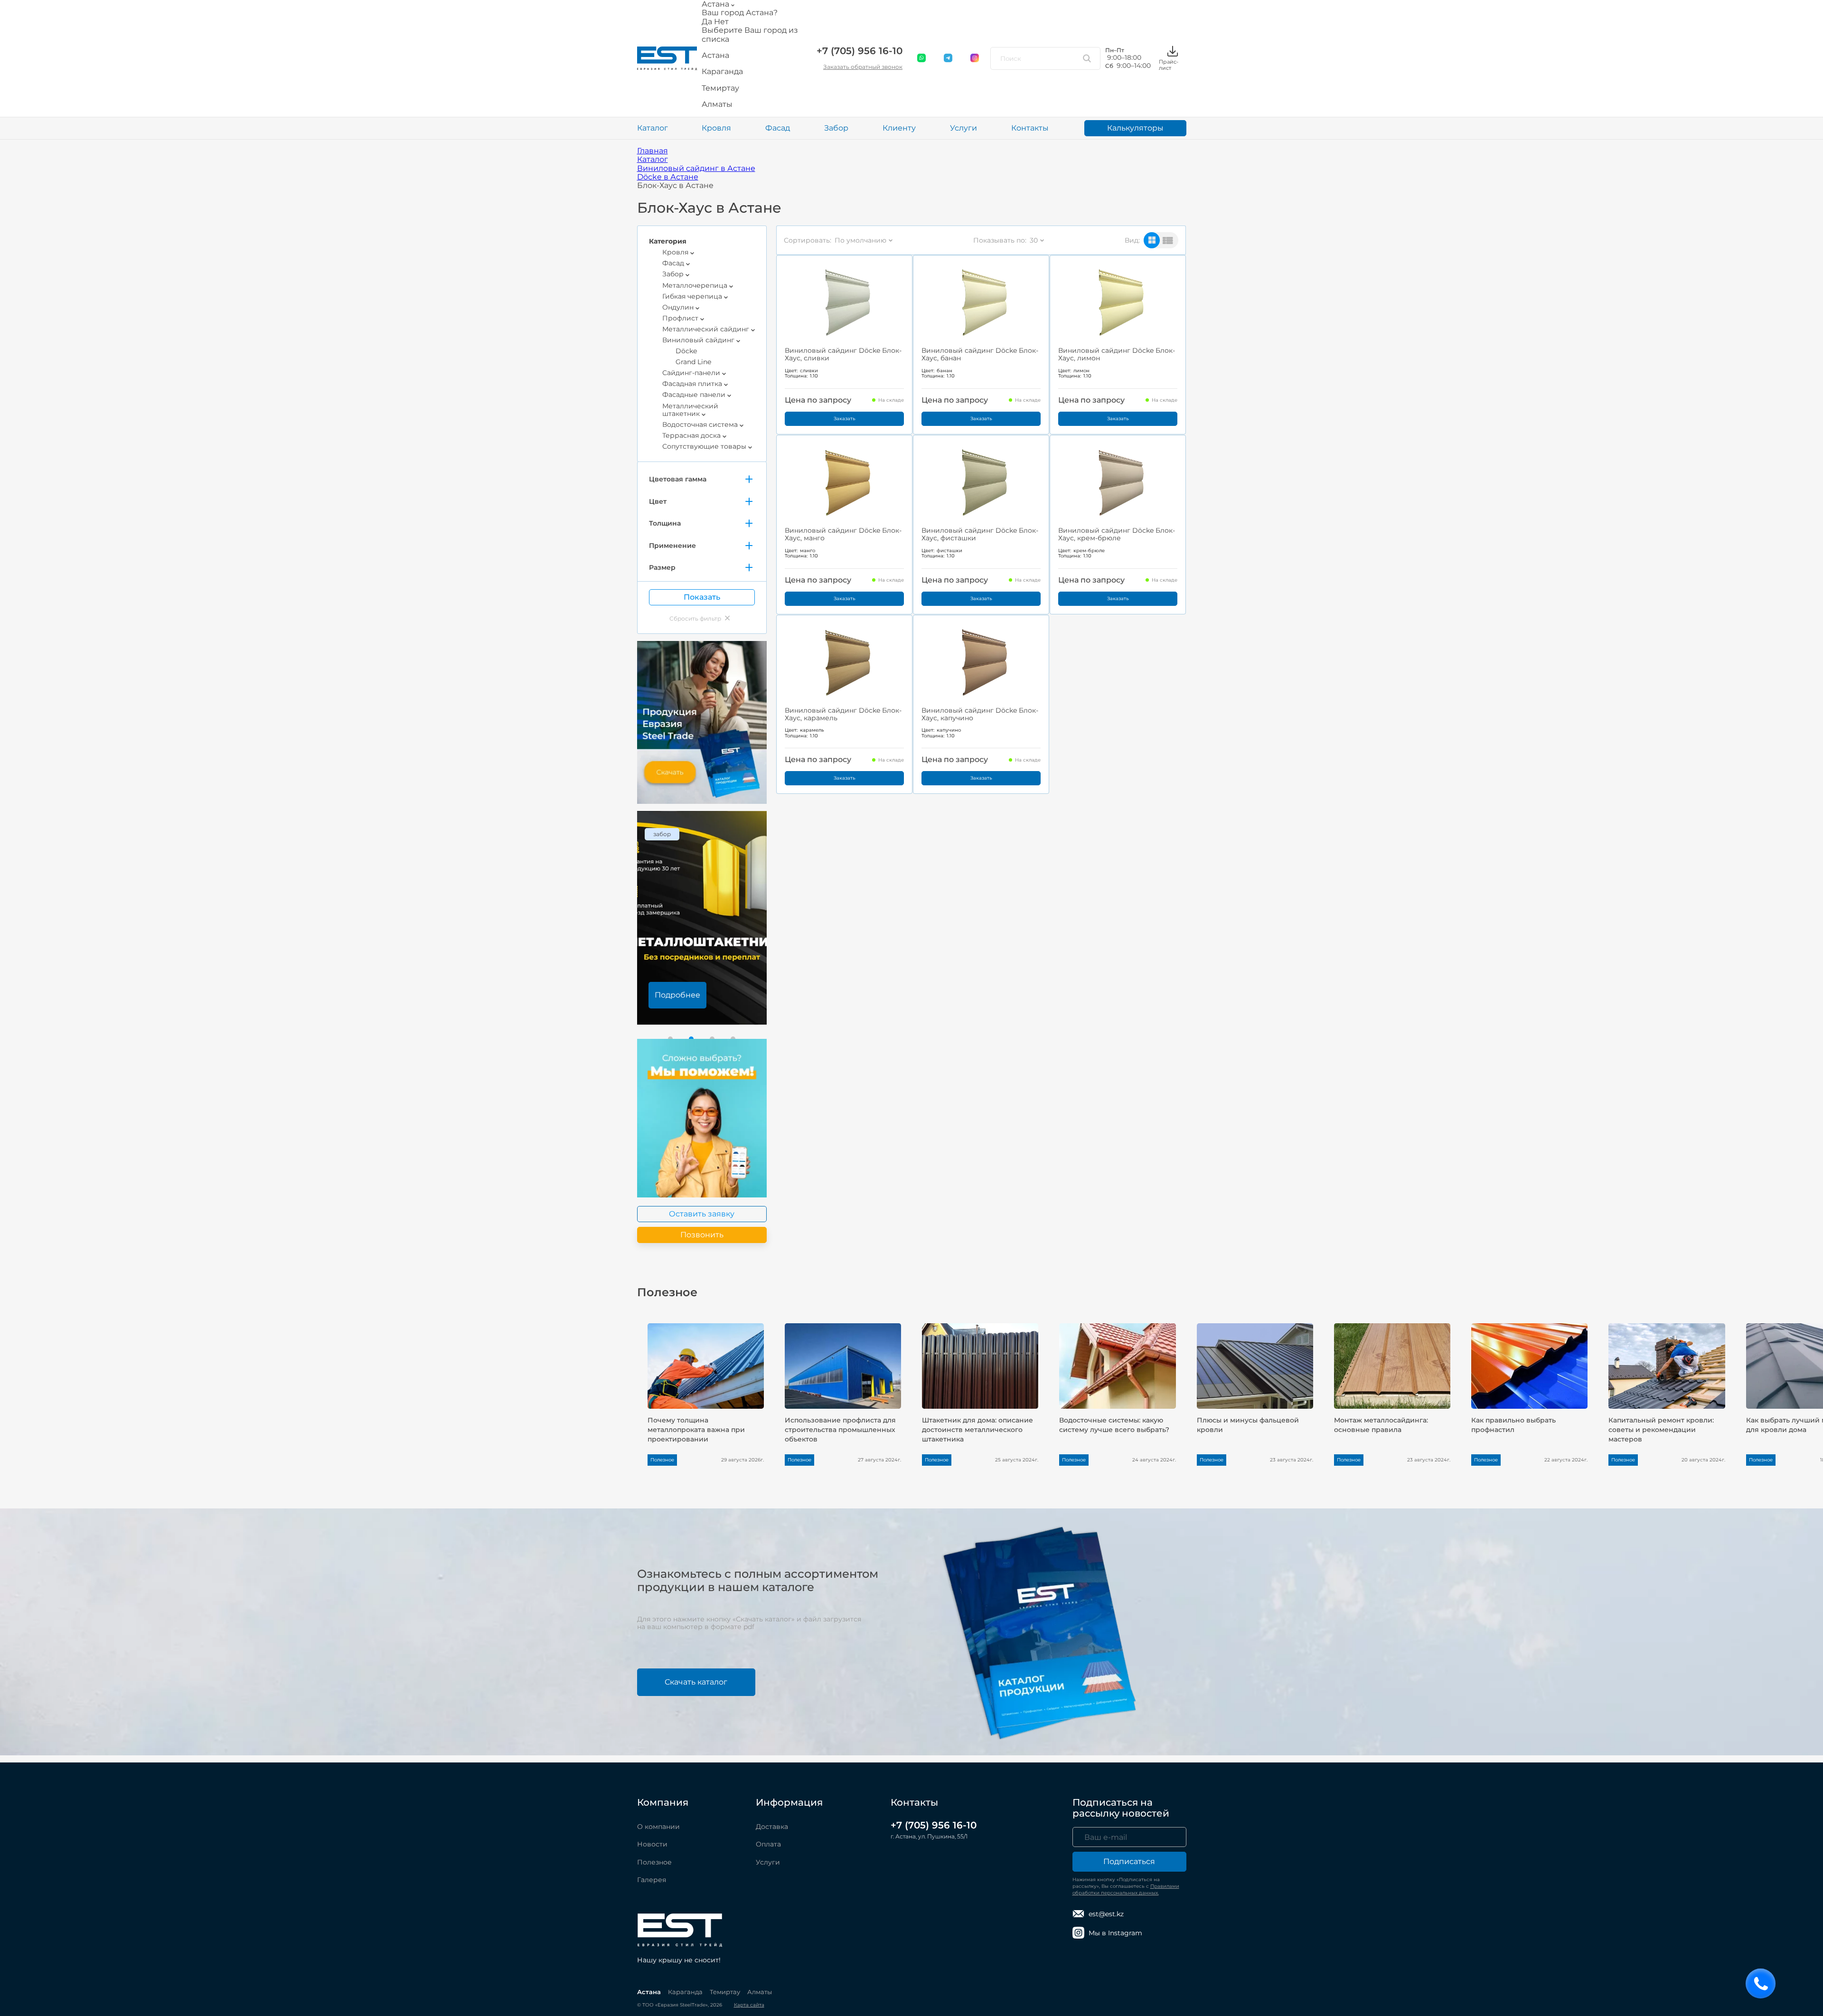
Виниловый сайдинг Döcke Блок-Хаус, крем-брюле (1117, 534)
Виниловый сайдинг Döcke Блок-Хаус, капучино (980, 714)
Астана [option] (715, 56)
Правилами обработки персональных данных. (1126, 1889)
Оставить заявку (702, 1214)
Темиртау (725, 1992)
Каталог (653, 128)
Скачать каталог (696, 1682)
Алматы (760, 1992)
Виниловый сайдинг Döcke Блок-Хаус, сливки (843, 354)
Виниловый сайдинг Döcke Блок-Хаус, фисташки (980, 534)
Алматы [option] (717, 104)
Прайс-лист (1169, 65)
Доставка (772, 1827)
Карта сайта (749, 2005)
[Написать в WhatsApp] (922, 58)
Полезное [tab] (667, 1292)
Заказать (845, 419)
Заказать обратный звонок (863, 67)
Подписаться (1129, 1861)
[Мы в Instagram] (975, 58)
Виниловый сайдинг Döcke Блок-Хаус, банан (980, 354)
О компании (658, 1827)
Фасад (778, 128)
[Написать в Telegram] (949, 58)
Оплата (768, 1844)
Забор (836, 128)
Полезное (654, 1862)
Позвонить (702, 1235)
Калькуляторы (1135, 128)
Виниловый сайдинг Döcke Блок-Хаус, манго (843, 534)
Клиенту (899, 128)
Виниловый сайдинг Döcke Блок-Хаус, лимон (1117, 354)
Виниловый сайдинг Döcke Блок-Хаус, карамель (843, 714)
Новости (652, 1844)
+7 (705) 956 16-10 (860, 51)
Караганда (685, 1992)
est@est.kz (1106, 1914)
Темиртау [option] (720, 88)
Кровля (716, 128)
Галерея (652, 1880)
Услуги (963, 128)
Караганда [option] (722, 72)
